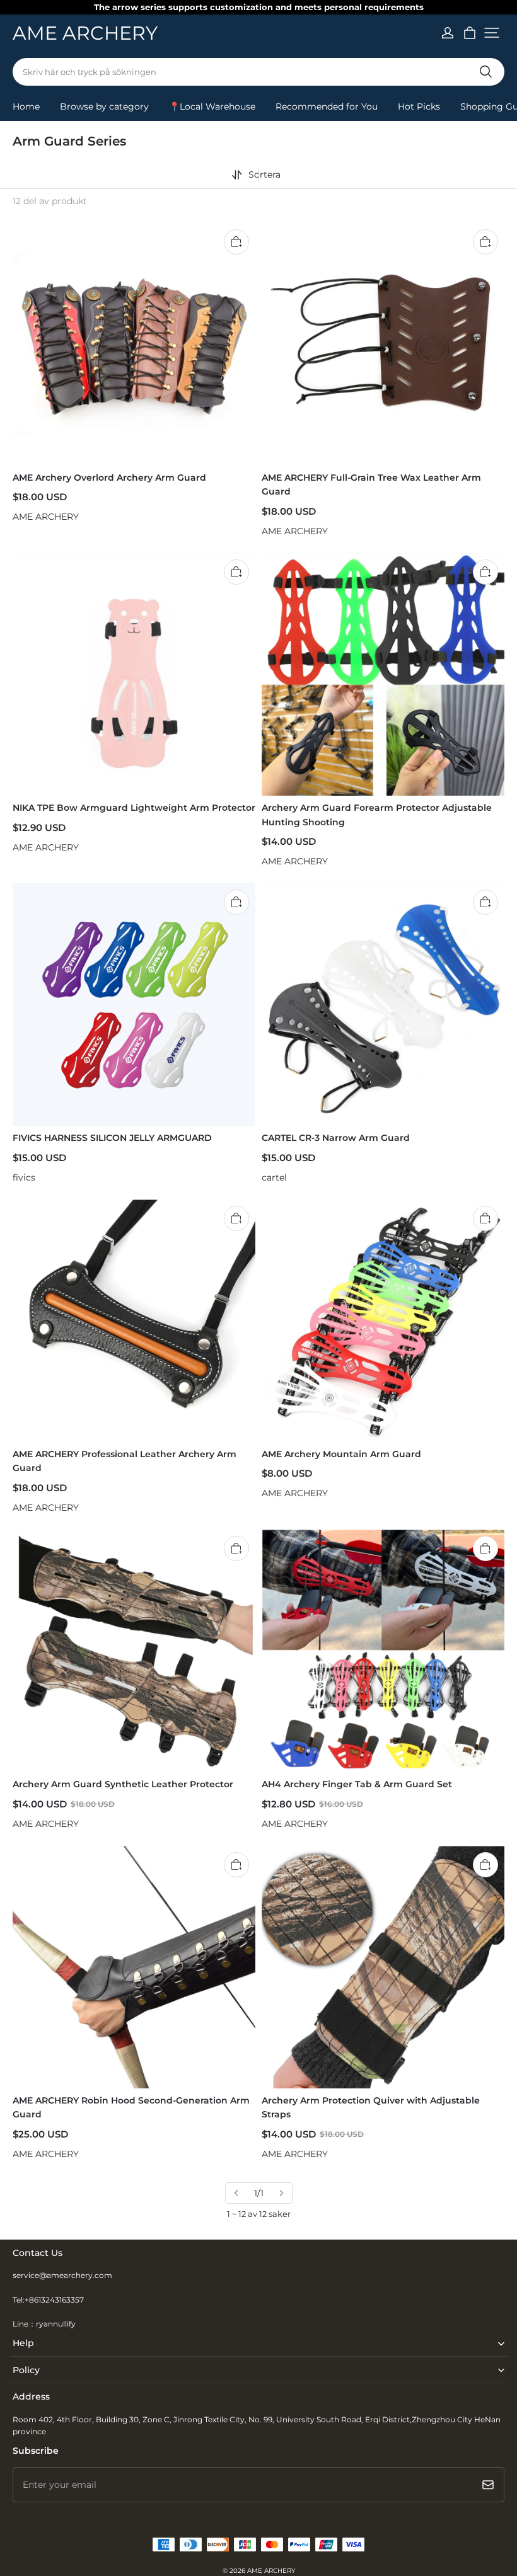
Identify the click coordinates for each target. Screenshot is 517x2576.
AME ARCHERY (271, 2571)
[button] (492, 33)
